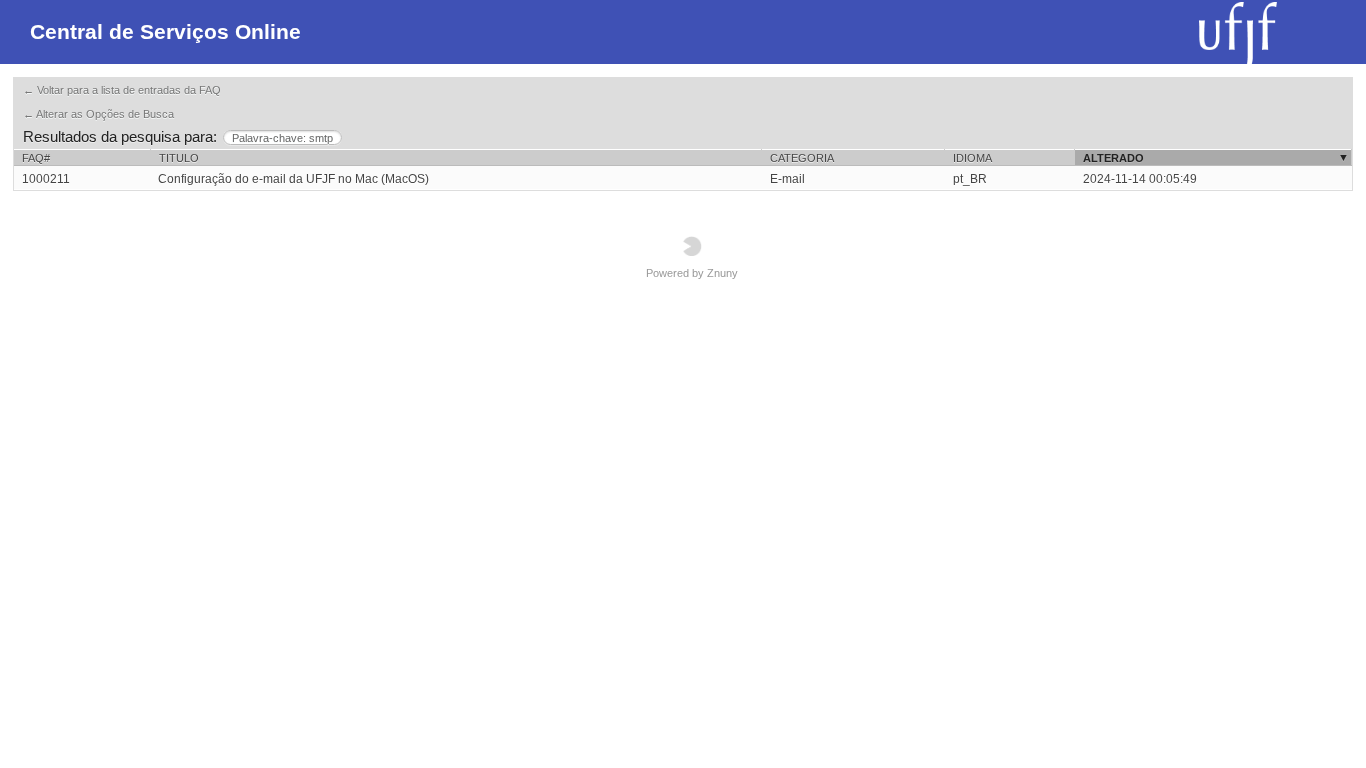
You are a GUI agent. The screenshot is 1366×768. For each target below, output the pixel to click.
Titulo (179, 158)
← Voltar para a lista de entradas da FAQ (122, 90)
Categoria (802, 158)
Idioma (972, 158)
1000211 (46, 179)
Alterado (1113, 158)
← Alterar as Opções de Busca (98, 114)
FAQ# (36, 158)
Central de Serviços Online (165, 31)
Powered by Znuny (692, 273)
